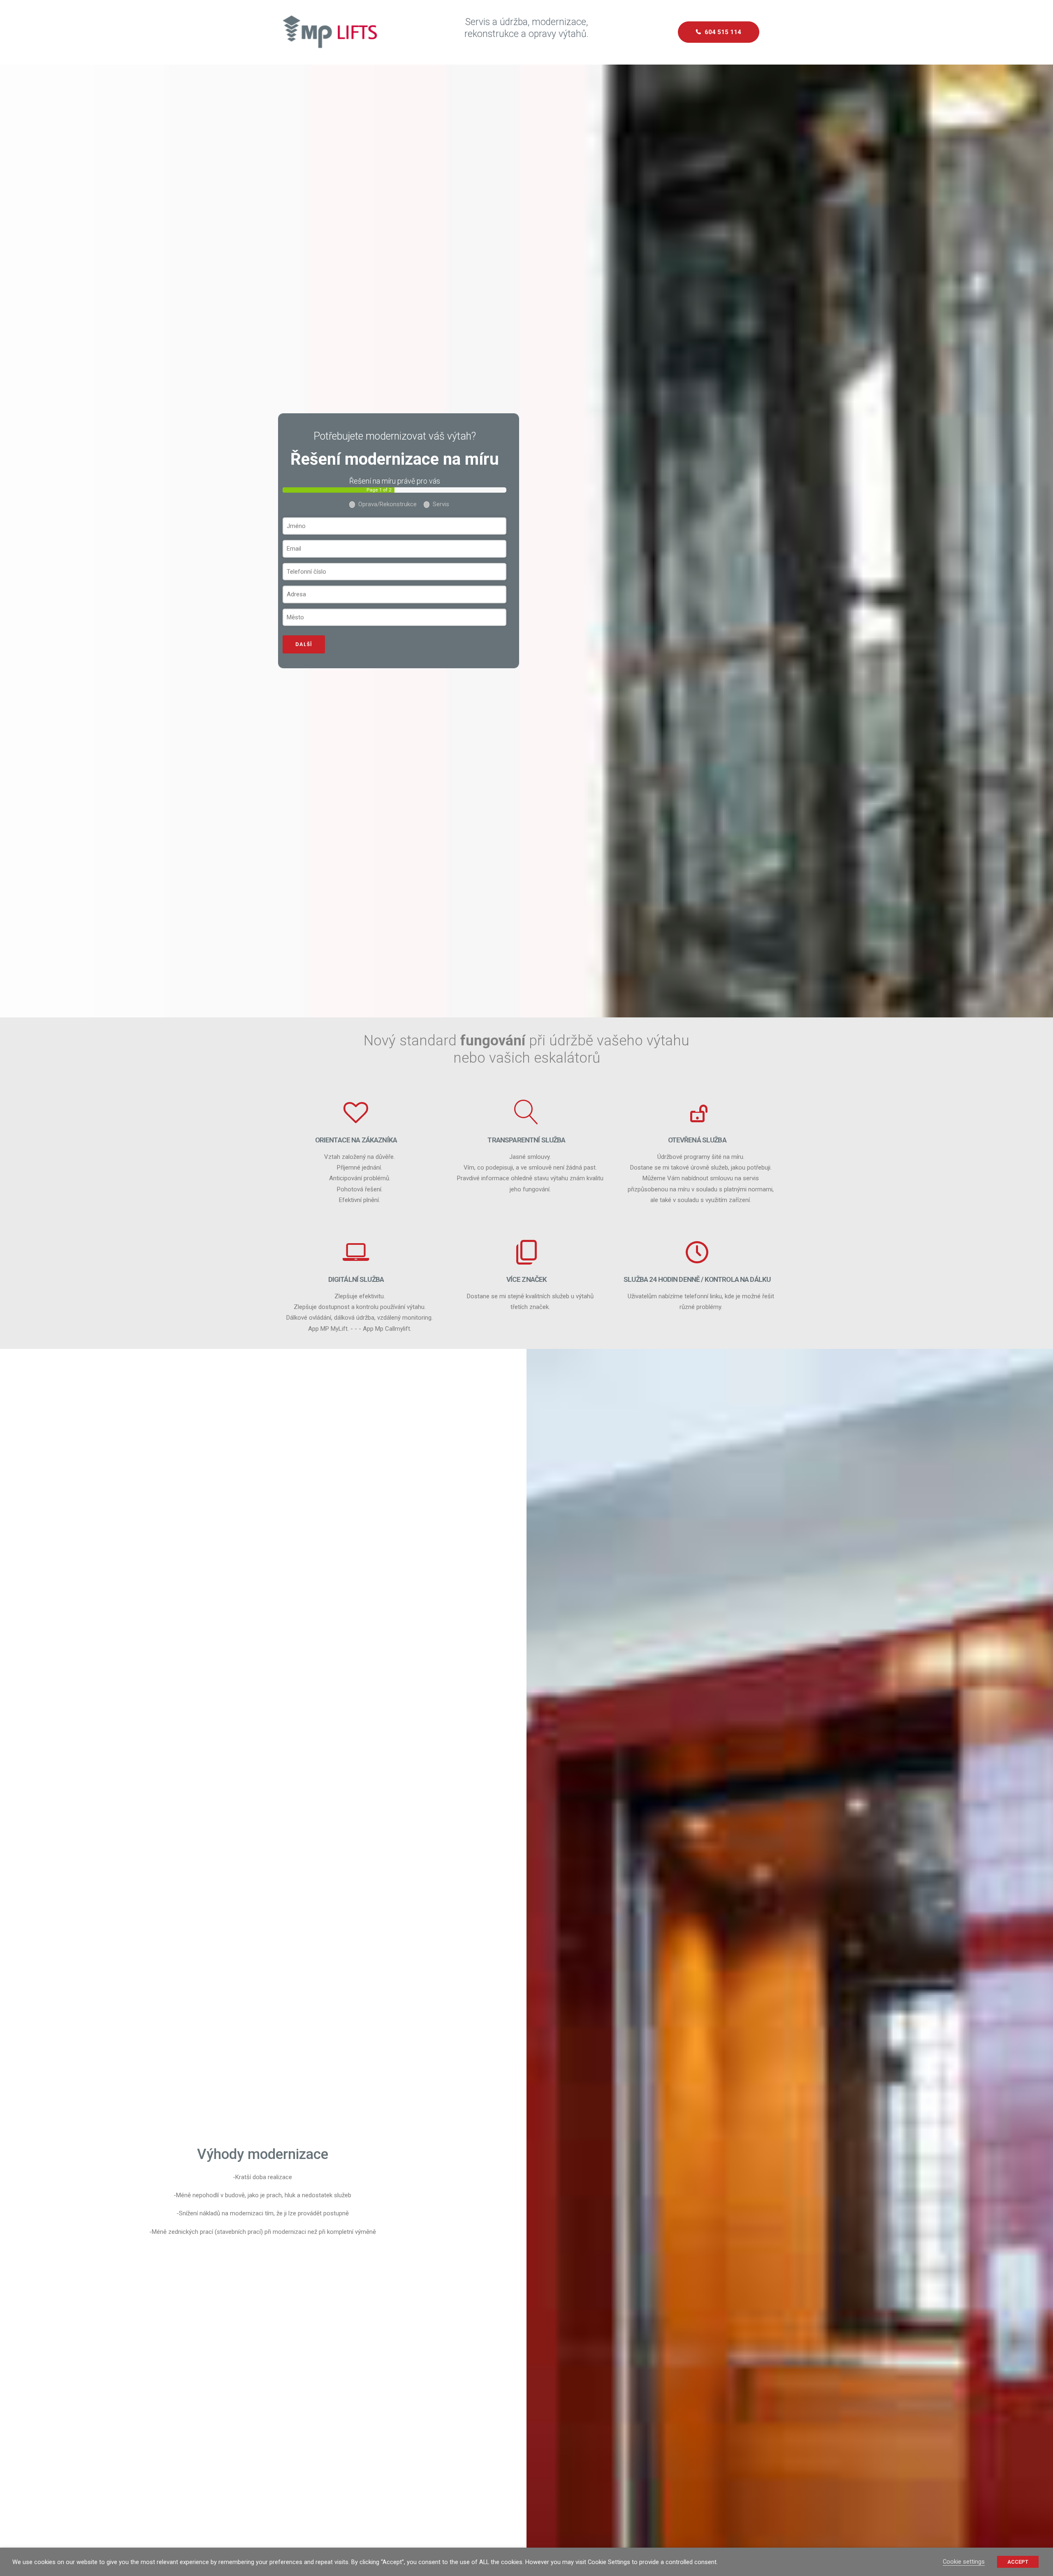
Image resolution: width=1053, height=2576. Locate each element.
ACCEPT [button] (1018, 2562)
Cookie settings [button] (964, 2562)
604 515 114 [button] (723, 32)
